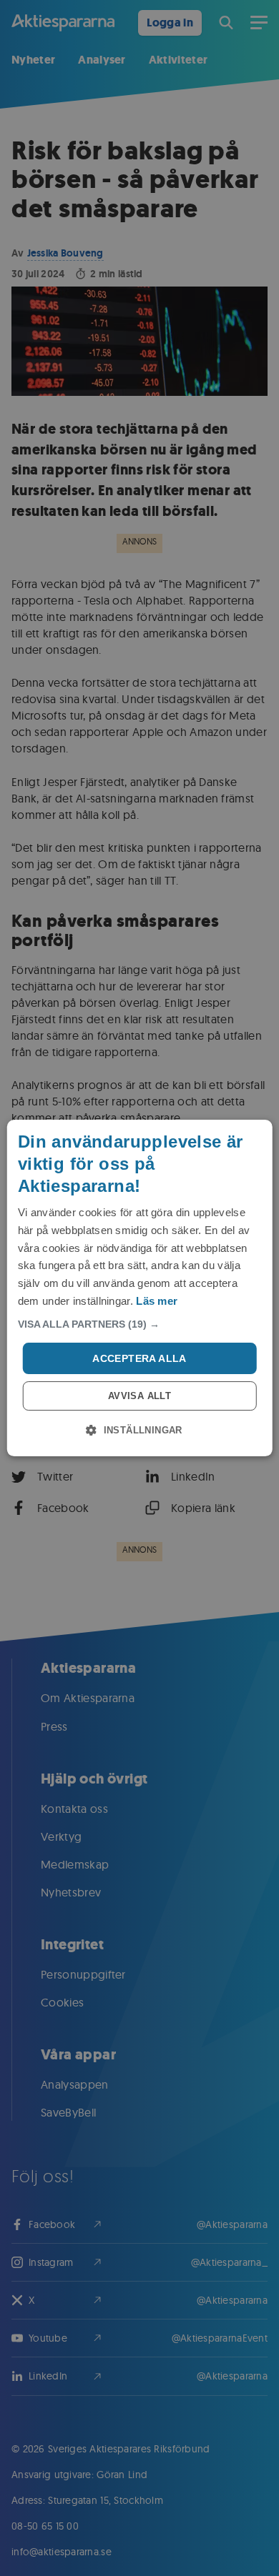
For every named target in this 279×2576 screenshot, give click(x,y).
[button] (140, 1324)
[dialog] (140, 1288)
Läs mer (157, 1301)
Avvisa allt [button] (139, 1396)
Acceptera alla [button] (139, 1358)
